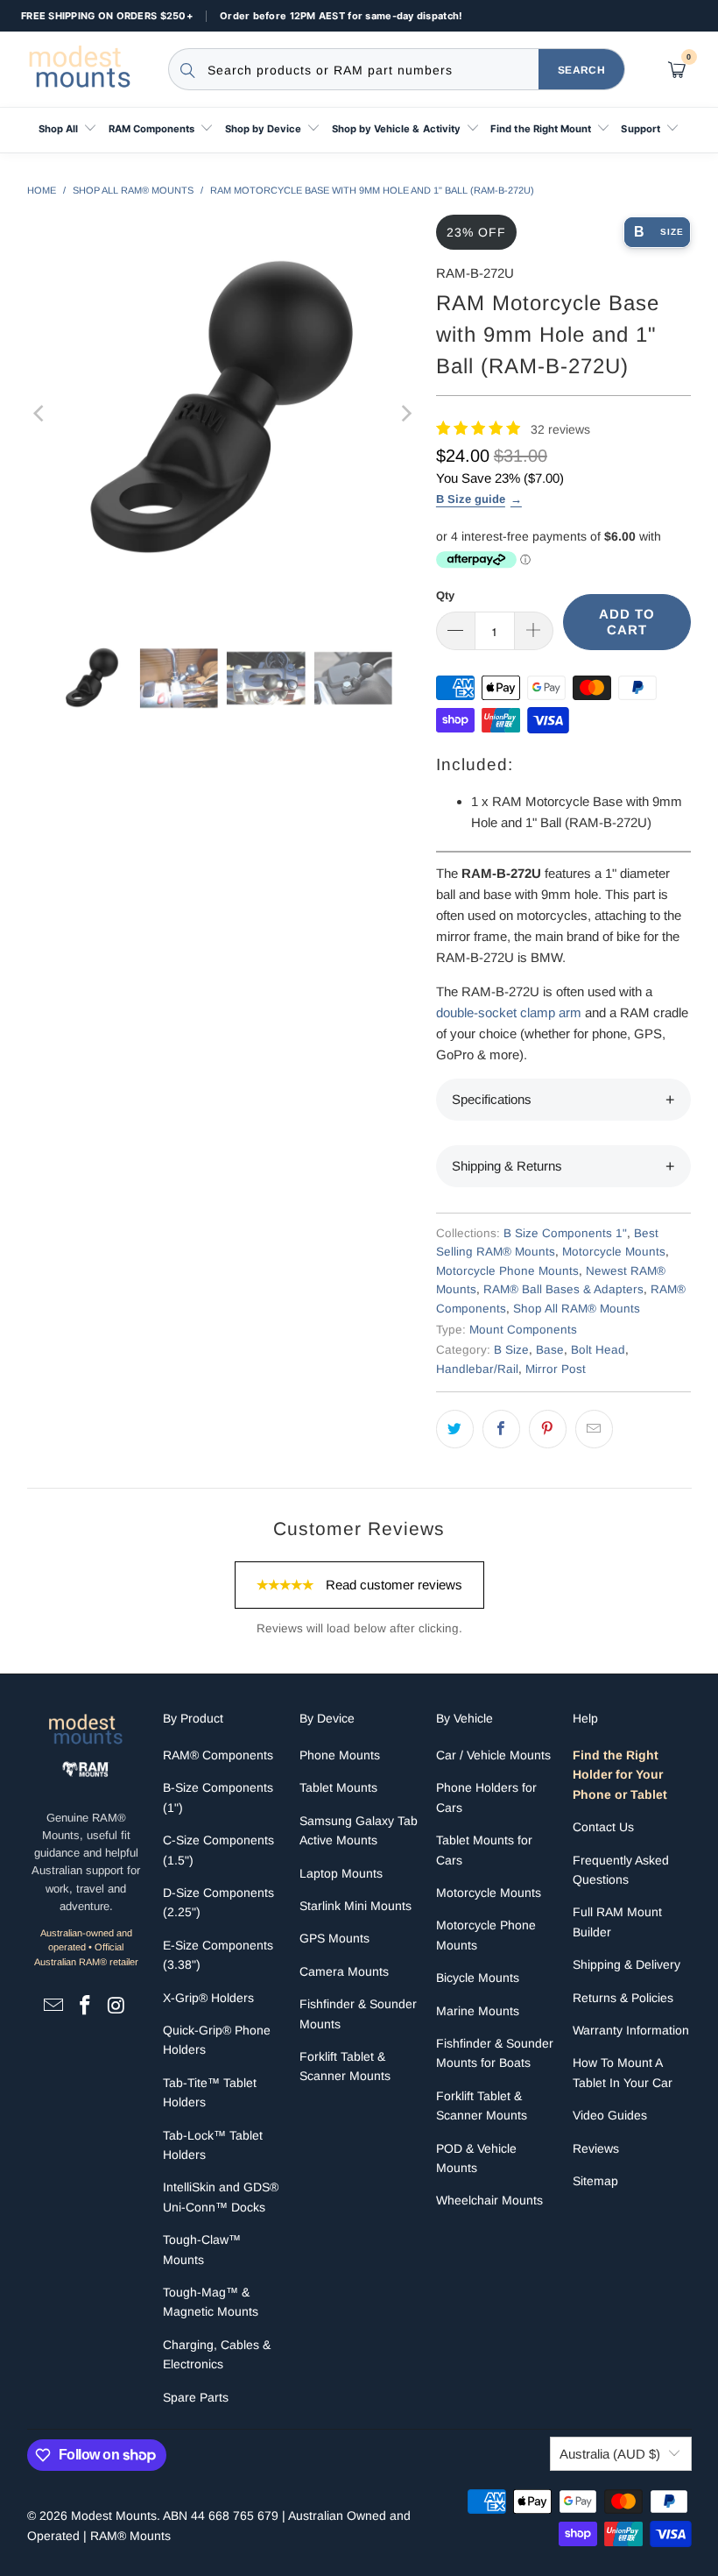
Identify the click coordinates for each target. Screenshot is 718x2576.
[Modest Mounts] (83, 69)
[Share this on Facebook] (501, 1429)
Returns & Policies (623, 1998)
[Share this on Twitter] (455, 1429)
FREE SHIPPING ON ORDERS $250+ (107, 16)
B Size (511, 1350)
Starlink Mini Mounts (355, 1906)
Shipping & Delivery (626, 1964)
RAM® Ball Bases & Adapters (563, 1289)
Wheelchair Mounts (489, 2200)
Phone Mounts (340, 1755)
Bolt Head (598, 1350)
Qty (445, 595)
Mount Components (523, 1330)
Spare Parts (196, 2397)
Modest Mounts (114, 2516)
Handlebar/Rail (477, 1369)
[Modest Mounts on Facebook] (86, 2006)
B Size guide (471, 499)
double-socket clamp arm (509, 1012)
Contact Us (603, 1827)
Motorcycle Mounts (614, 1252)
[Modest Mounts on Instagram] (116, 2006)
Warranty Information (631, 2030)
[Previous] (40, 414)
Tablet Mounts (338, 1787)
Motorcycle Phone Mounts (507, 1271)
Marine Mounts (478, 2011)
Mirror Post (556, 1369)
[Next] (405, 414)
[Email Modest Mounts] (54, 2006)
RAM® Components (218, 1755)
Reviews (596, 2148)
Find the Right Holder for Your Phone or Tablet (620, 1775)
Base (550, 1350)
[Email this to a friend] (594, 1429)
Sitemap (595, 2181)
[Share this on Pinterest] (548, 1429)
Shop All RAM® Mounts (577, 1309)
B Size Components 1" (565, 1233)
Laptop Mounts (341, 1873)
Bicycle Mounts (478, 1978)
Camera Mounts (344, 1971)
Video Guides (610, 2115)
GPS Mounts (334, 1938)
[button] (68, 130)
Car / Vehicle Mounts (493, 1755)
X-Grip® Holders (208, 1998)
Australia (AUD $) (610, 2454)
